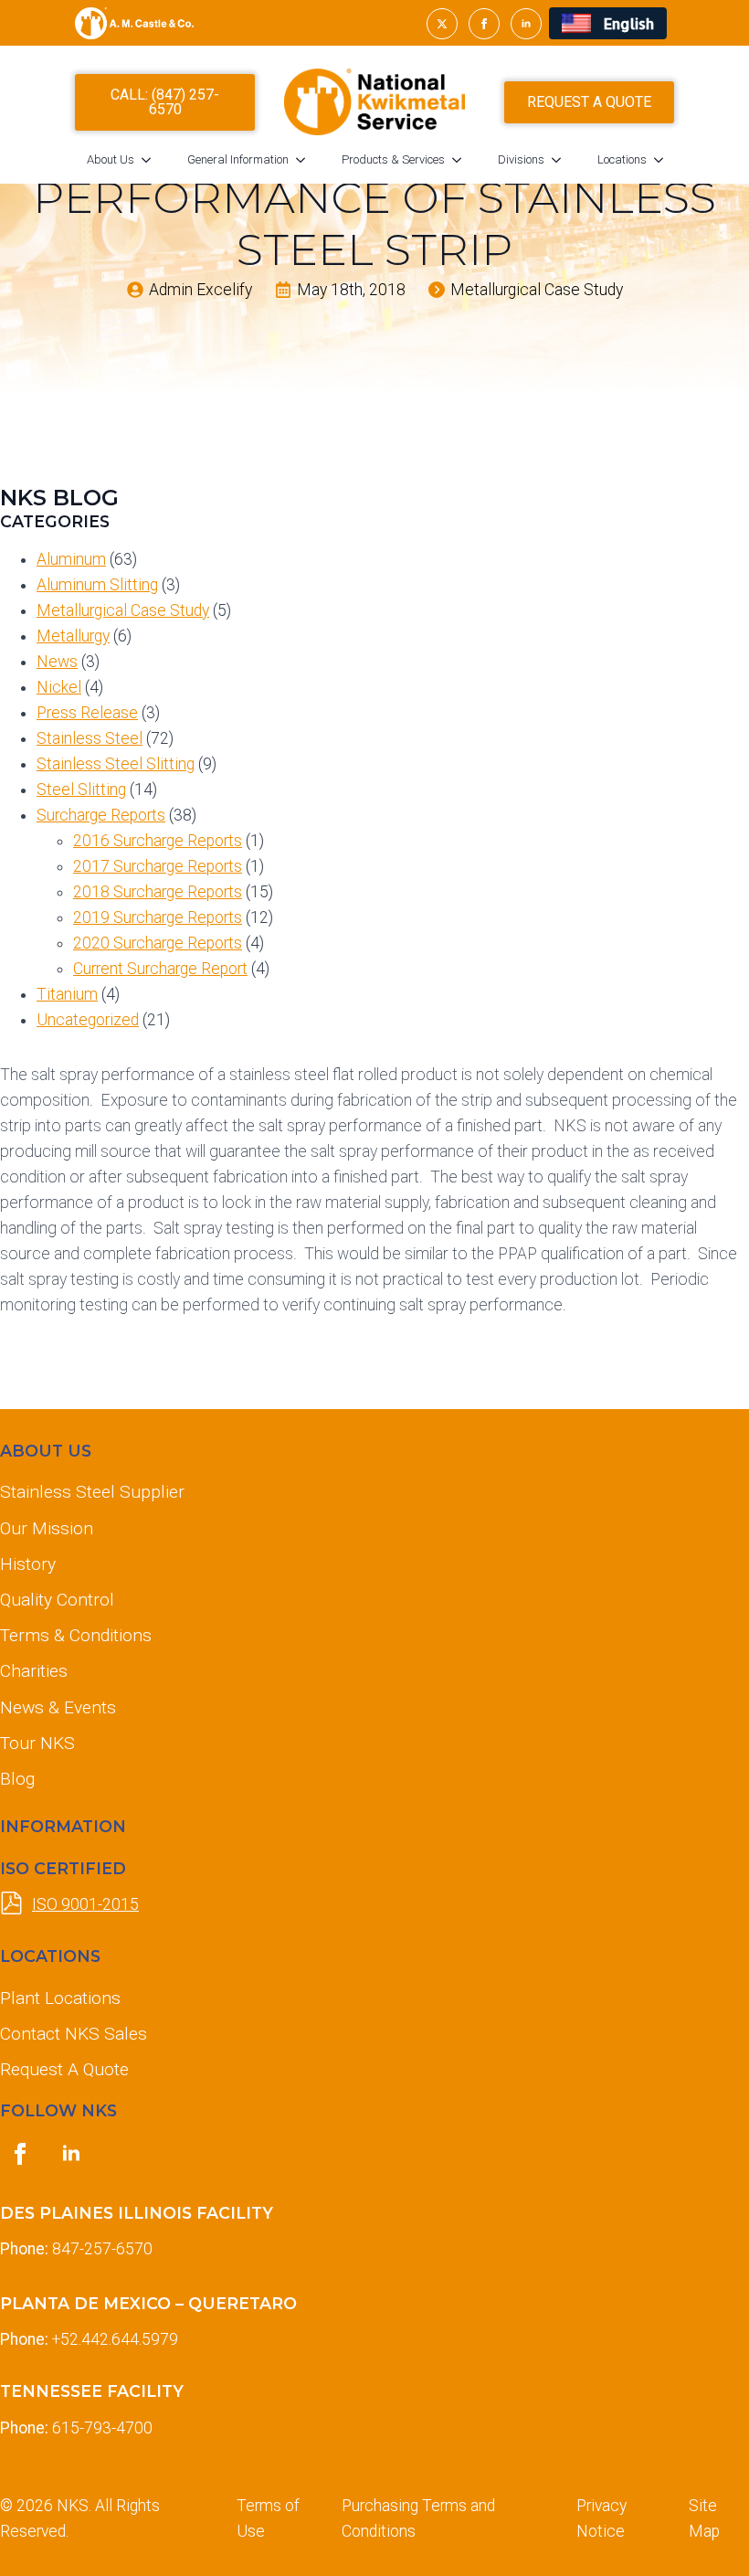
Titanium (67, 994)
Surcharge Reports (101, 815)
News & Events (58, 1707)
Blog (17, 1779)
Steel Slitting (81, 790)
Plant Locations (60, 1998)
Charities (34, 1671)
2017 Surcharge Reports (158, 866)
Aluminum (71, 559)
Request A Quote (64, 2069)
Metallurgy (73, 636)
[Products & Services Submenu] (462, 159)
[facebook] (484, 24)
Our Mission (47, 1528)
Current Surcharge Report (160, 969)
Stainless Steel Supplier (92, 1492)
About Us (111, 159)
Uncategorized (88, 1020)
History (28, 1564)
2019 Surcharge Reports (158, 917)
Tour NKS (37, 1743)
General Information (238, 159)
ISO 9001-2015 (85, 1904)
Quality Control (57, 1600)
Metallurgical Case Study (123, 610)
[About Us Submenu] (152, 159)
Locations (622, 159)
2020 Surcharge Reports (158, 943)
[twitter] (442, 24)
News (57, 662)
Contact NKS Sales (74, 2034)
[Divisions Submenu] (562, 159)
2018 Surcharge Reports (158, 892)
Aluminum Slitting (97, 585)
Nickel (59, 687)
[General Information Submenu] (306, 159)
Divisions (521, 159)
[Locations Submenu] (664, 159)
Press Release (87, 713)
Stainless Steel (90, 738)
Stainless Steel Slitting (116, 764)
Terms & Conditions (76, 1635)
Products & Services (393, 159)
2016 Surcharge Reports (158, 841)
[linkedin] (526, 24)
